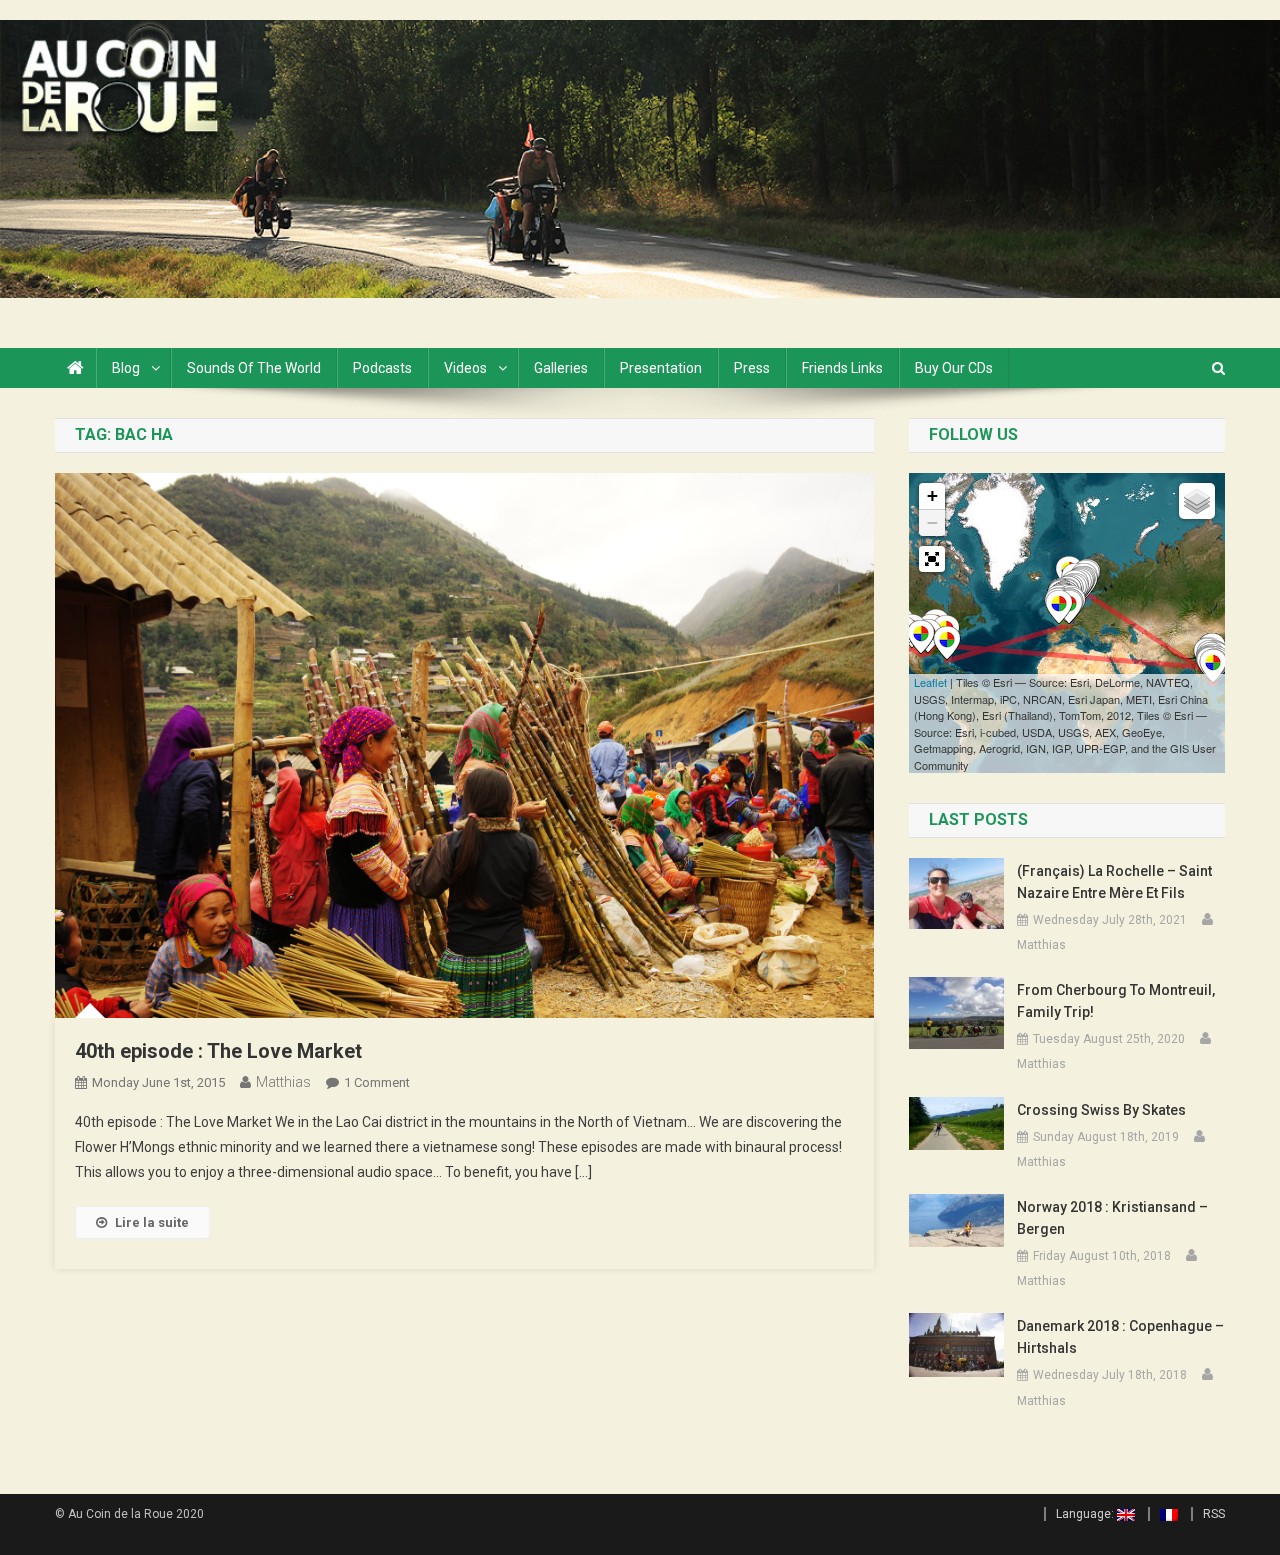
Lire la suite (152, 1222)
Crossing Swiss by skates (1101, 1110)
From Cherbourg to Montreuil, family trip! (1116, 1001)
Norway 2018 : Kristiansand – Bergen (1112, 1218)
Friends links (842, 368)
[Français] (1163, 1514)
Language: (1086, 1514)
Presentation (661, 368)
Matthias (283, 1082)
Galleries (561, 368)
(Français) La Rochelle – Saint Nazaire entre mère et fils (1114, 882)
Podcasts (382, 368)
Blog (126, 368)
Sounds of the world (254, 368)
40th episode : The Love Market (218, 1051)
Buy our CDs (954, 368)
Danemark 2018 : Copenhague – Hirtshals (1120, 1337)
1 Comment (377, 1082)
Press (752, 368)
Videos (465, 368)
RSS (1214, 1514)
